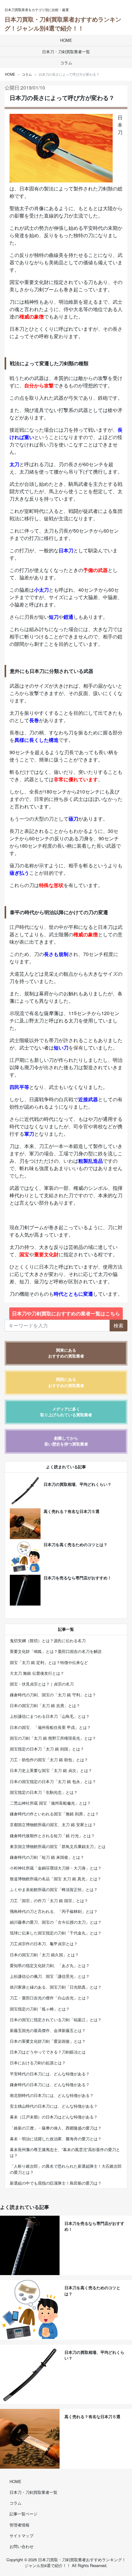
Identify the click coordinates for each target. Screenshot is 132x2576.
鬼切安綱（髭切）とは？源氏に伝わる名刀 (48, 1640)
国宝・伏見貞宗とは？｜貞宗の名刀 (42, 1684)
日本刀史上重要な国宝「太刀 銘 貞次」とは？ (51, 1770)
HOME (66, 40)
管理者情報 (19, 2525)
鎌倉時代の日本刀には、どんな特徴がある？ (50, 2084)
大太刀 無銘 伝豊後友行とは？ (37, 1673)
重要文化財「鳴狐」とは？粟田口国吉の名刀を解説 (56, 1651)
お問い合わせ (21, 2546)
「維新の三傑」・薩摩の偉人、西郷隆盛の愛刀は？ (56, 2128)
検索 (118, 1325)
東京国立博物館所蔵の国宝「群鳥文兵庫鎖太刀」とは (58, 1846)
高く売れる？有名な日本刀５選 (72, 1511)
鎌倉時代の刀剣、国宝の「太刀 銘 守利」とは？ (53, 1695)
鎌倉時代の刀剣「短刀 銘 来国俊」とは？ (47, 1857)
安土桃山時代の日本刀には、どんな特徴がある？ (54, 2106)
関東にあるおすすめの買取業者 (66, 1353)
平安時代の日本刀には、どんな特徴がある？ (50, 2074)
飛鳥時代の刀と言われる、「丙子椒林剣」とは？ (54, 1911)
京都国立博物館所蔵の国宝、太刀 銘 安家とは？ (53, 1824)
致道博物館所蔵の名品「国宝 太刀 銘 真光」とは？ (56, 1879)
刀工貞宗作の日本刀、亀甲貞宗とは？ (44, 1944)
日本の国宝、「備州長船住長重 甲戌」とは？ (50, 1727)
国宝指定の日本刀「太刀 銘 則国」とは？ (47, 1749)
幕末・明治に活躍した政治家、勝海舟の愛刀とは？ (56, 2139)
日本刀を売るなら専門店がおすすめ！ (78, 1578)
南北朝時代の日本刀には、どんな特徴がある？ (52, 2095)
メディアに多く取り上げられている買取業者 (66, 1412)
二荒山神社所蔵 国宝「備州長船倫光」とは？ (50, 1803)
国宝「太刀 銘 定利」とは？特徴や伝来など (49, 1662)
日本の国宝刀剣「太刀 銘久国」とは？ (44, 1955)
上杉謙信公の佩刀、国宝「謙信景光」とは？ (50, 1976)
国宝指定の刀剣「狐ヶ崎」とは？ (40, 2009)
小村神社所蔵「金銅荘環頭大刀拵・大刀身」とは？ (56, 1868)
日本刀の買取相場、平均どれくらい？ (78, 1484)
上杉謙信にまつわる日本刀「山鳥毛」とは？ (50, 1716)
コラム (66, 63)
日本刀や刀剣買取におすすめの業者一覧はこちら (66, 1313)
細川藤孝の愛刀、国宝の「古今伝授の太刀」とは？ (56, 1922)
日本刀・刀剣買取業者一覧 (66, 52)
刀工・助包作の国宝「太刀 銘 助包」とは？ (49, 1760)
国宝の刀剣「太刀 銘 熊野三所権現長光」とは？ (53, 1738)
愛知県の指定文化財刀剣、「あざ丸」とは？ (50, 1965)
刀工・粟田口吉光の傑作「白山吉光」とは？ (50, 1998)
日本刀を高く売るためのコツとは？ (76, 1545)
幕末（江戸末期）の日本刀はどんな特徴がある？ (54, 2117)
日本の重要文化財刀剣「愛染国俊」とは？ (48, 2041)
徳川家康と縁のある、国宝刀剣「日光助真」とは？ (56, 1987)
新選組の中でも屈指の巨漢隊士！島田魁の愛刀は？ (56, 2183)
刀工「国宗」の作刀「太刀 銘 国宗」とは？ (49, 1900)
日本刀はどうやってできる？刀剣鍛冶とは (48, 2052)
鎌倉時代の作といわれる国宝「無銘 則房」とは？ (54, 1814)
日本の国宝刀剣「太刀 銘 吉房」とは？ (45, 1705)
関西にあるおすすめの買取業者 (66, 1382)
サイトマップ (21, 2536)
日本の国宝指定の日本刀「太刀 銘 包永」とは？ (53, 1781)
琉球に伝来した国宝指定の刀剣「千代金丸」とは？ (56, 1933)
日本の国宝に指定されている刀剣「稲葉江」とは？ (56, 2020)
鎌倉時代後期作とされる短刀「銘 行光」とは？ (52, 1836)
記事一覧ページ (23, 2514)
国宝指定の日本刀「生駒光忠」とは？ (44, 1792)
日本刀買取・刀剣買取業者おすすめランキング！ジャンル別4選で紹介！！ (63, 24)
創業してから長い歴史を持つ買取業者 (66, 1441)
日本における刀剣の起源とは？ (38, 2063)
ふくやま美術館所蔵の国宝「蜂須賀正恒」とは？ (54, 1889)
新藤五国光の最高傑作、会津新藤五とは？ (48, 2030)
